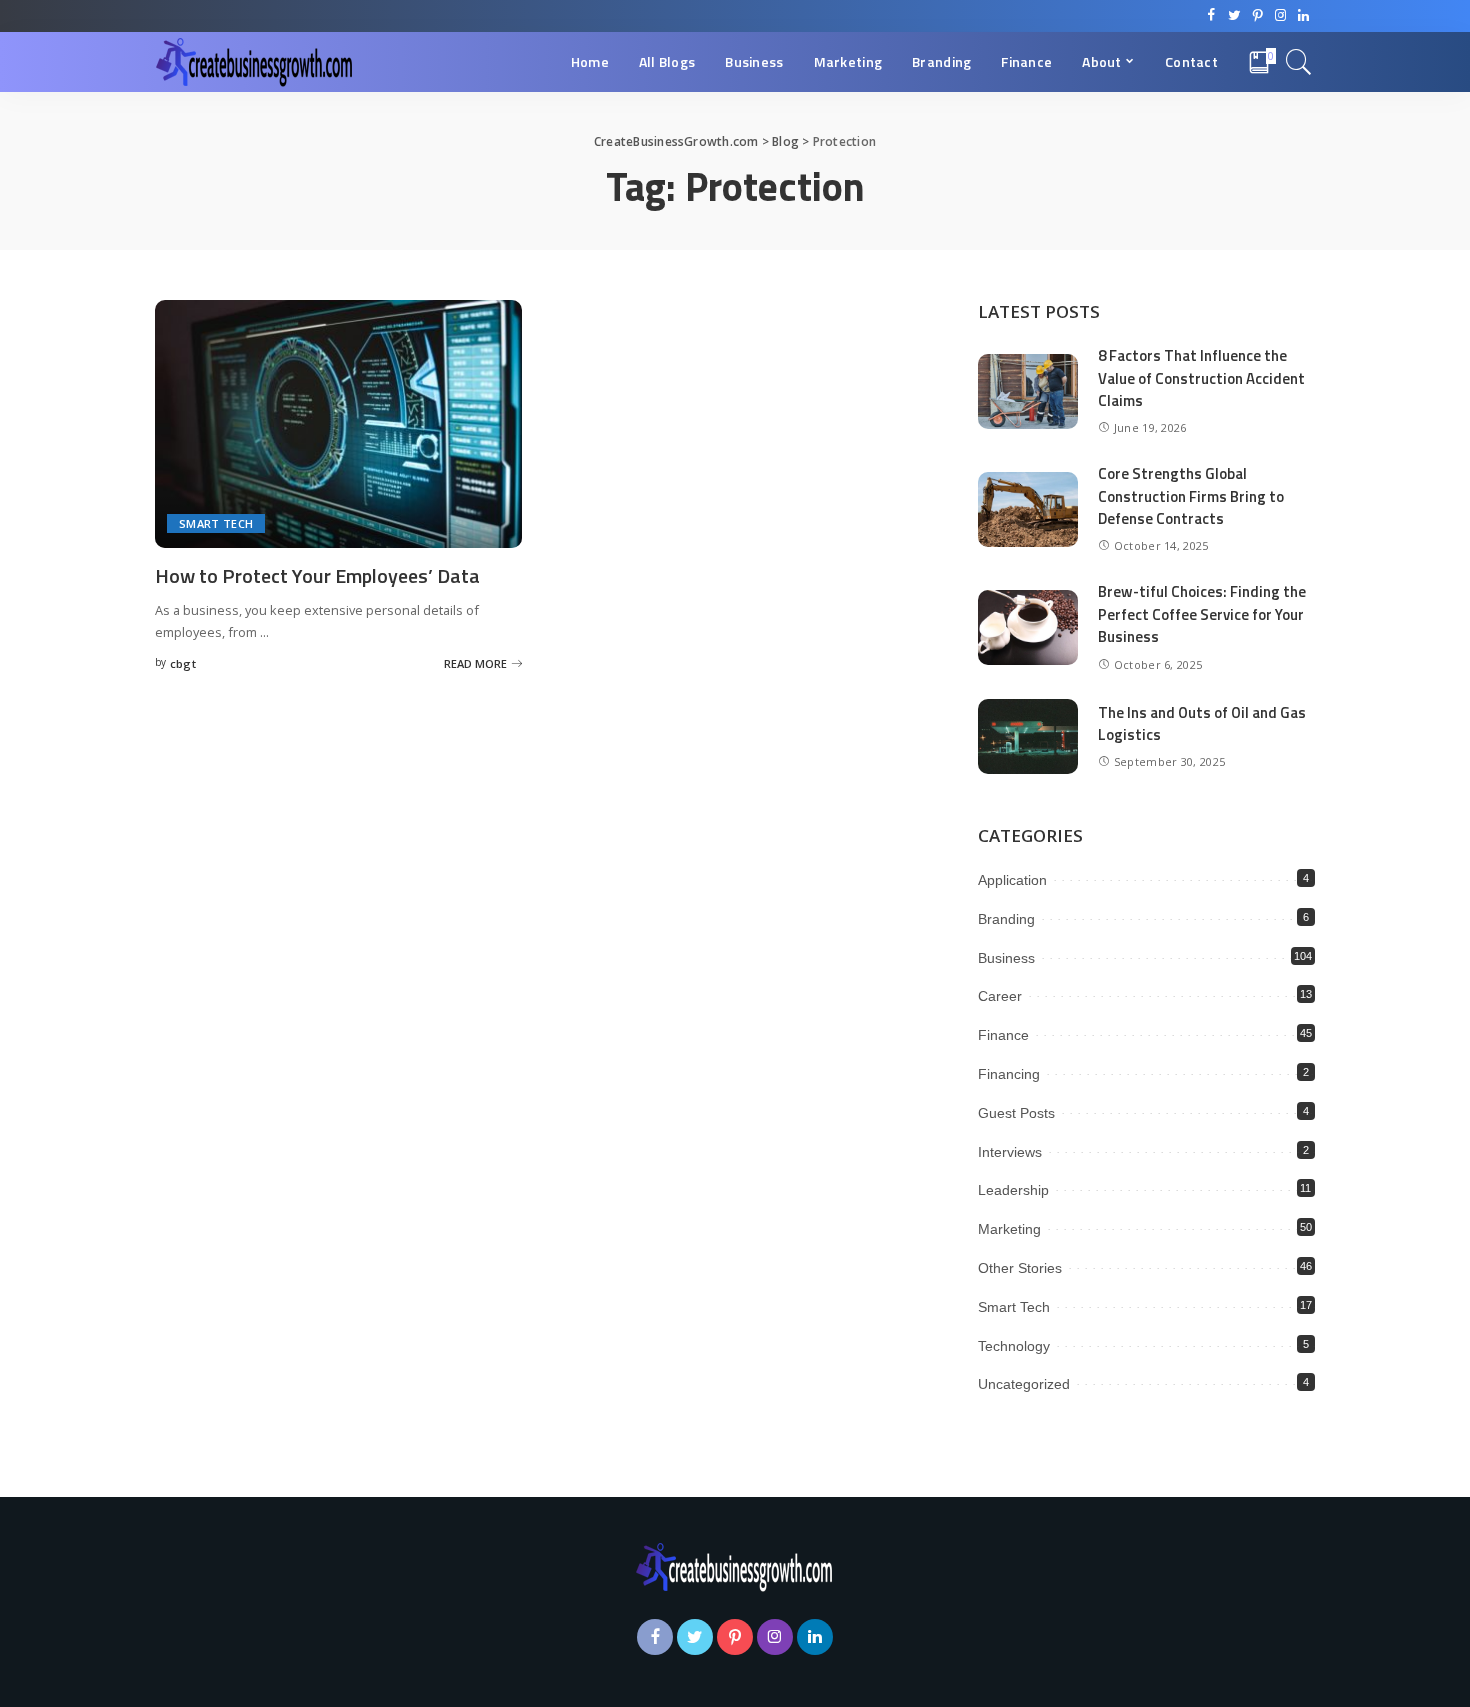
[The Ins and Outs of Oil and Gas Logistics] (1028, 736)
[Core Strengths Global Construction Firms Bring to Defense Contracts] (1028, 509)
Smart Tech (216, 523)
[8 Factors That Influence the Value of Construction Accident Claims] (1028, 391)
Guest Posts (1016, 1113)
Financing (1009, 1074)
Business (1006, 958)
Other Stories (1020, 1268)
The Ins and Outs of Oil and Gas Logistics (1202, 724)
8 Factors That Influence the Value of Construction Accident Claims (1201, 378)
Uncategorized (1024, 1384)
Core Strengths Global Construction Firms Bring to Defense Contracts (1191, 496)
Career (1000, 996)
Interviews (1010, 1152)
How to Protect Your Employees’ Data (317, 575)
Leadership (1013, 1190)
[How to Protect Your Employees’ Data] (338, 424)
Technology (1014, 1346)
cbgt (183, 663)
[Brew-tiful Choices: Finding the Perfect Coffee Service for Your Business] (1028, 627)
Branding (1006, 919)
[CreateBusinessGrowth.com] (255, 62)
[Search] (1299, 62)
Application (1012, 880)
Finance (1003, 1035)
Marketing (1009, 1229)
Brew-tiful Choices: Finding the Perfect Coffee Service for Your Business (1202, 614)
